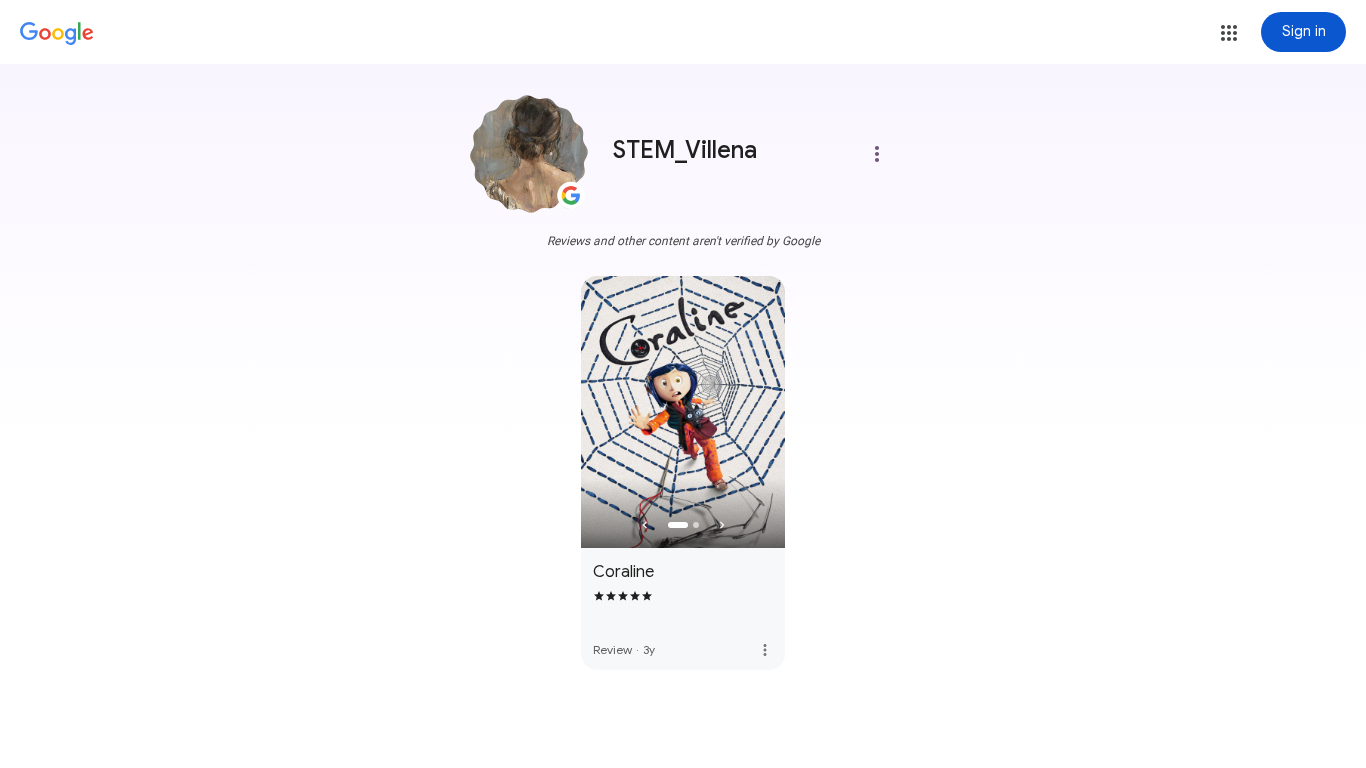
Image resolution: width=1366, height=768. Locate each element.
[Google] (57, 34)
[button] (1229, 33)
